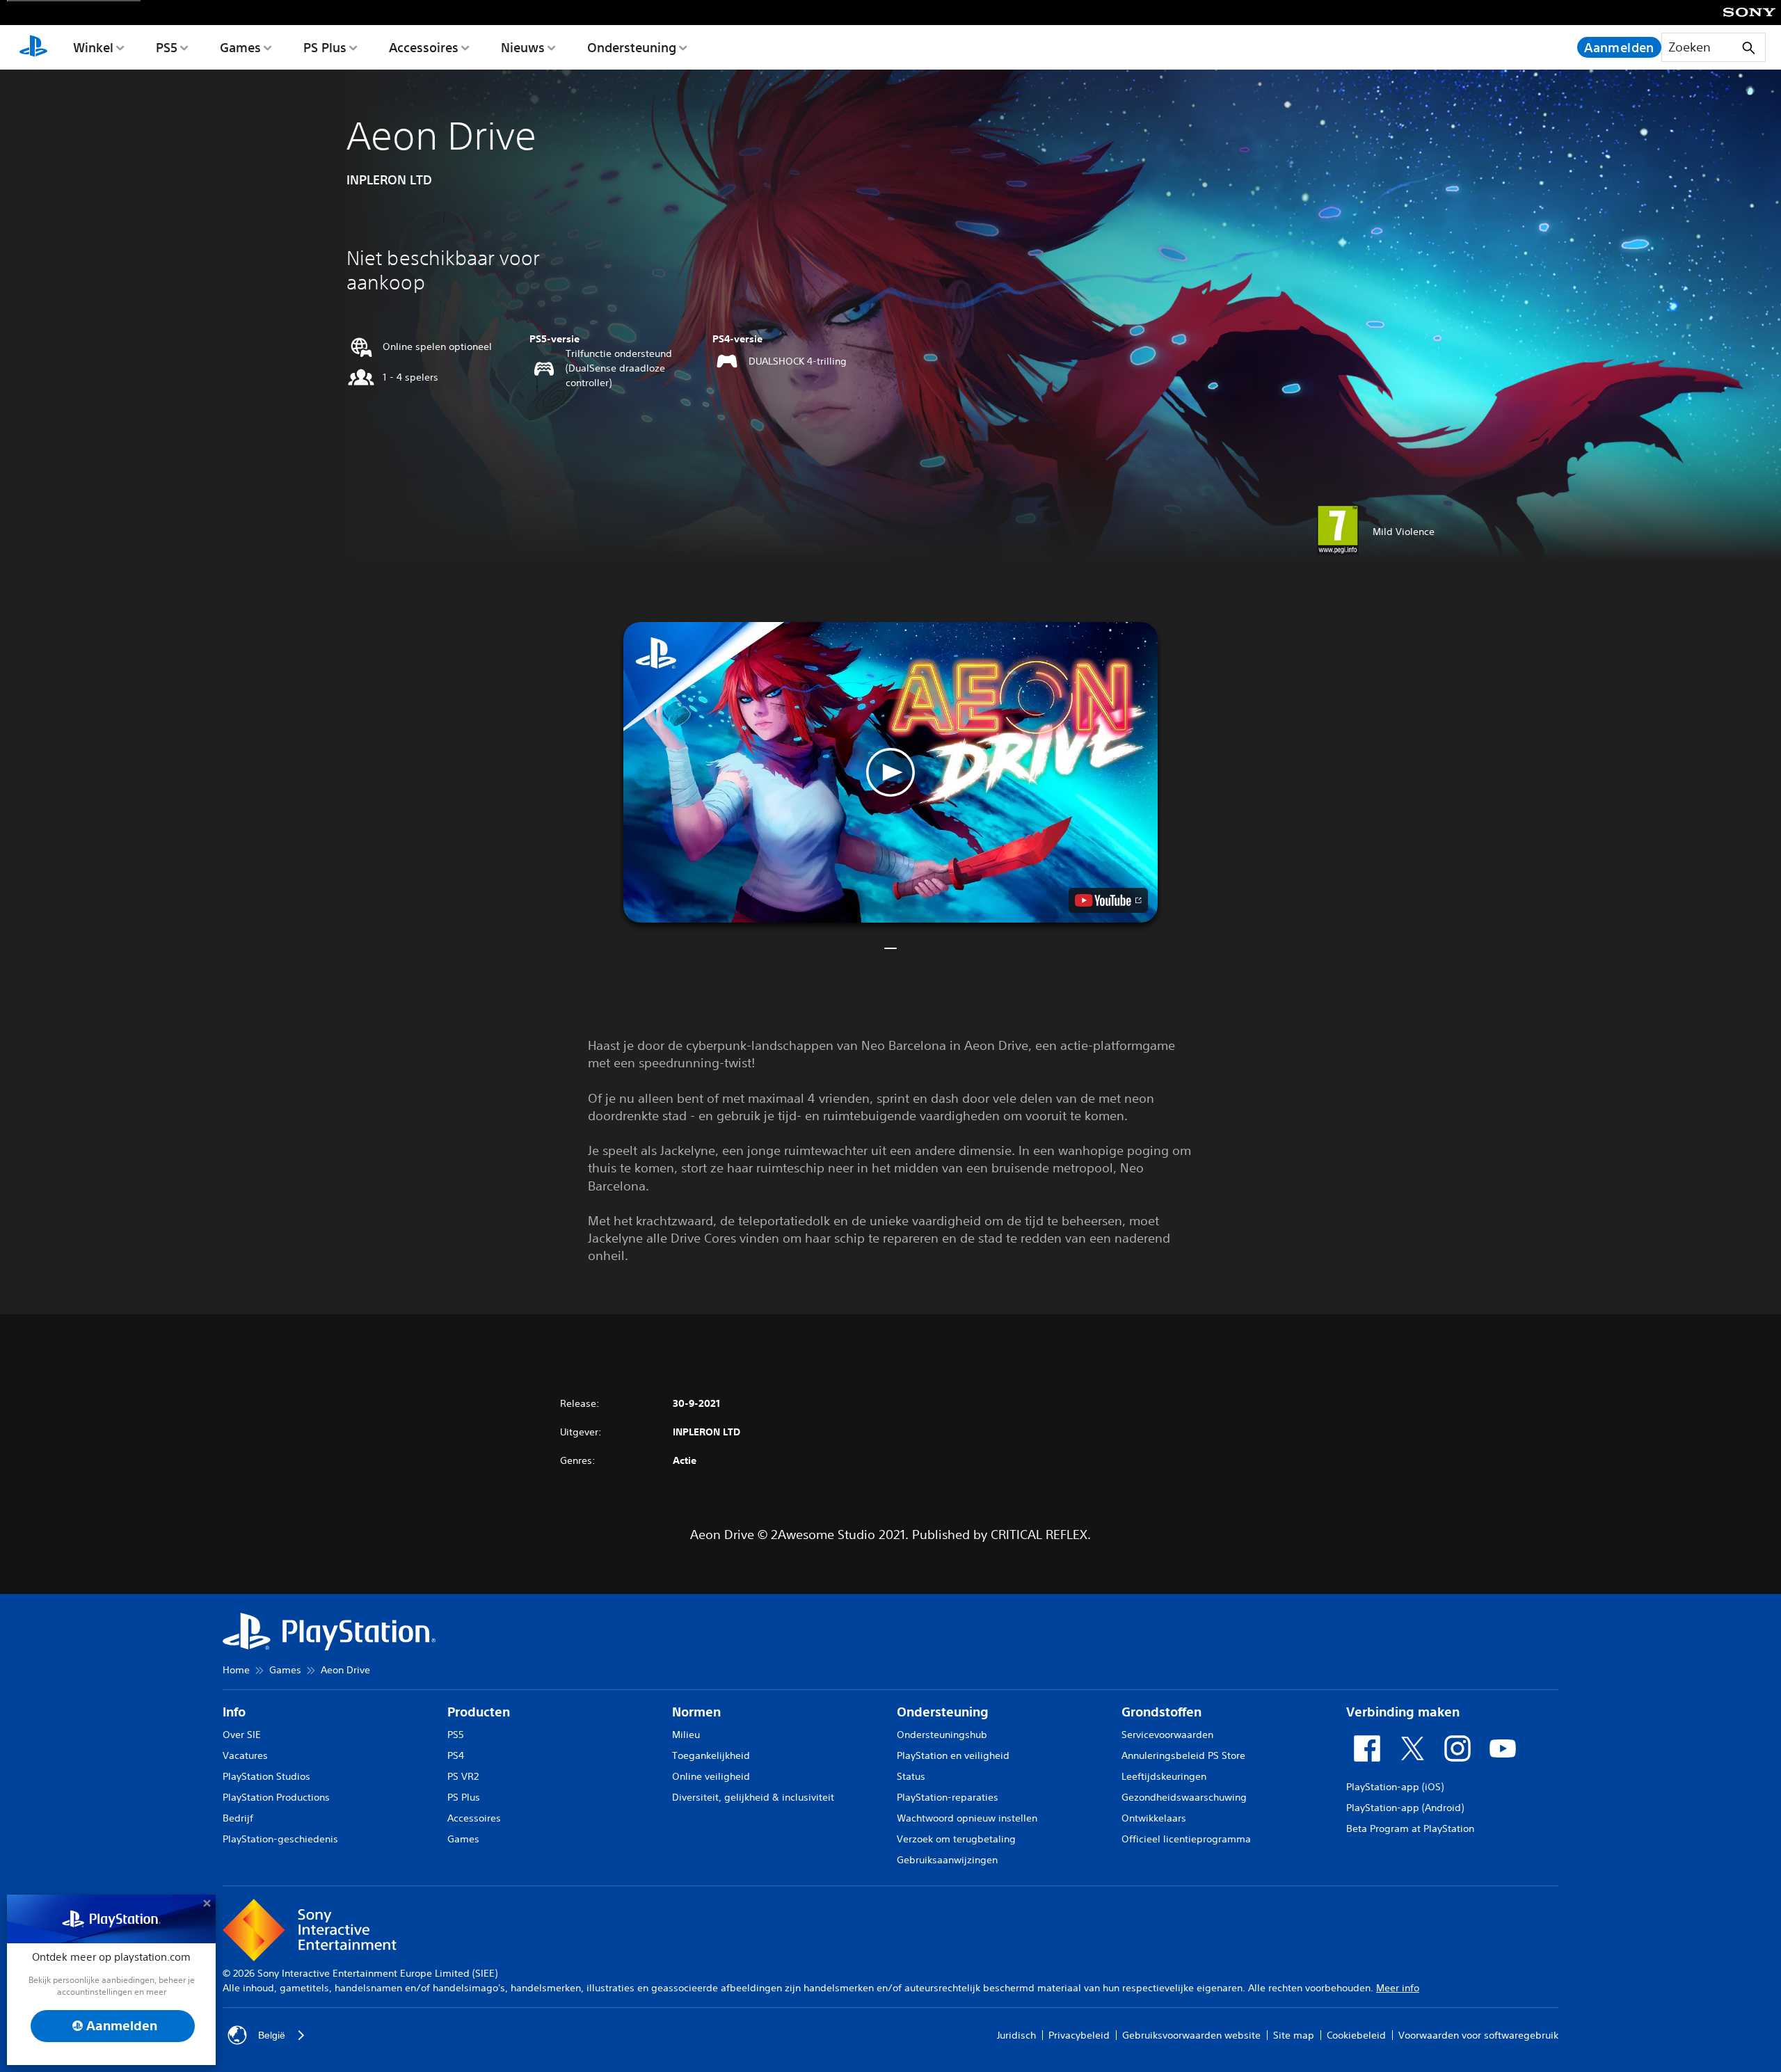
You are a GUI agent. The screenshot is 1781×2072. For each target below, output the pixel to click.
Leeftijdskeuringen (1164, 1776)
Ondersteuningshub (942, 1735)
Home (236, 1670)
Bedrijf (238, 1818)
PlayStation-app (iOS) (1395, 1787)
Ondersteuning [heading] (943, 1712)
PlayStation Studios (266, 1776)
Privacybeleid (1079, 2035)
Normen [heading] (696, 1712)
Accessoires (424, 47)
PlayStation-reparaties (948, 1797)
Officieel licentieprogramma (1186, 1839)
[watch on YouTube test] (1108, 900)
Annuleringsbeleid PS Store (1183, 1755)
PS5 (167, 47)
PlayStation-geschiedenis (280, 1839)
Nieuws (523, 47)
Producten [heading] (479, 1712)
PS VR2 (463, 1776)
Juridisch (1016, 2035)
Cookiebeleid (1356, 2035)
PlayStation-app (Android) (1405, 1808)
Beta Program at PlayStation (1410, 1828)
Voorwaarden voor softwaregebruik (1478, 2035)
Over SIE (242, 1735)
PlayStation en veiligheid (953, 1755)
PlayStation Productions (276, 1797)
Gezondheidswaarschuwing (1184, 1797)
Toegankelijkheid (711, 1755)
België (272, 2035)
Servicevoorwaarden (1167, 1735)
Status (911, 1776)
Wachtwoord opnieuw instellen (967, 1818)
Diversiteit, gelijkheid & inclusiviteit (753, 1797)
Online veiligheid (711, 1776)
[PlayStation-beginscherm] (33, 47)
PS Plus (325, 47)
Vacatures (245, 1755)
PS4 (456, 1755)
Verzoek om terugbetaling (956, 1839)
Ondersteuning (632, 47)
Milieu (686, 1735)
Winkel (93, 47)
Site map (1294, 2035)
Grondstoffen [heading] (1161, 1712)
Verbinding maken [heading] (1403, 1712)
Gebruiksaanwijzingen (947, 1860)
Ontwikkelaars (1154, 1818)
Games (240, 47)
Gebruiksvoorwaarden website (1191, 2035)
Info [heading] (234, 1712)
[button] (890, 772)
